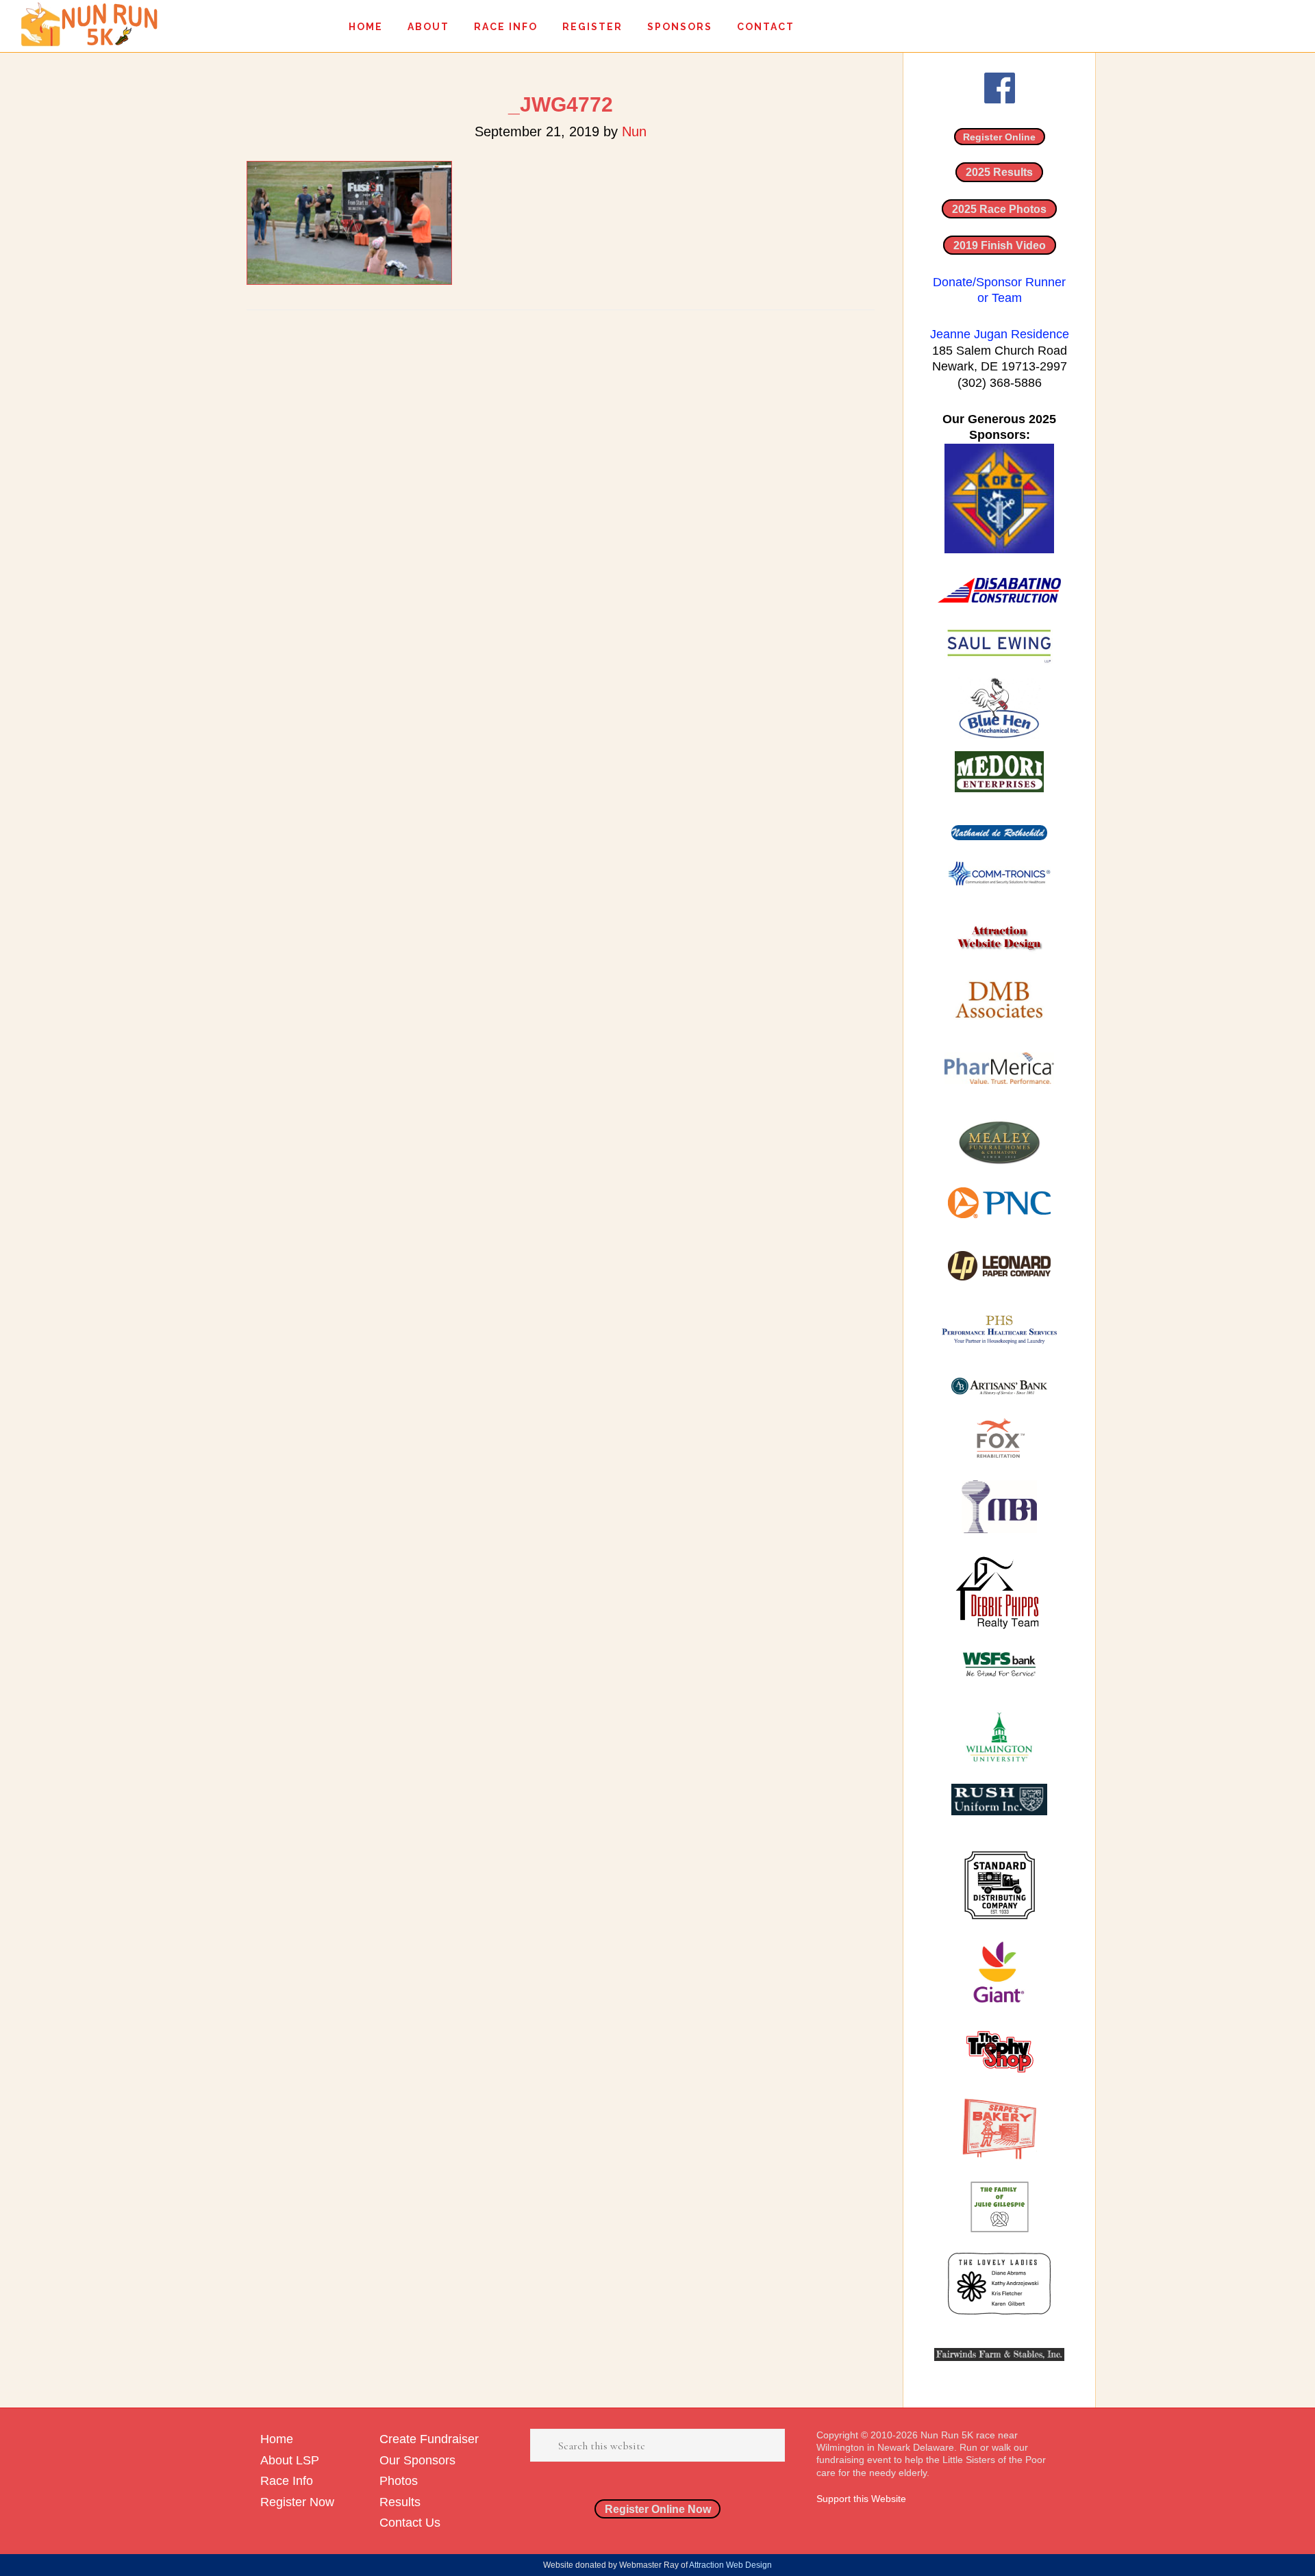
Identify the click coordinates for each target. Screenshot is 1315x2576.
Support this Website (861, 2499)
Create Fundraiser (429, 2439)
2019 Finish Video (1000, 245)
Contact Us (410, 2523)
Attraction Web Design (730, 2565)
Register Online (999, 137)
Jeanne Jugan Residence (1000, 334)
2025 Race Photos (999, 209)
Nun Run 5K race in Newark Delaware (89, 24)
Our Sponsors (417, 2460)
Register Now (297, 2502)
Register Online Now (658, 2509)
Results (400, 2502)
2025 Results (999, 172)
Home (277, 2439)
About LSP (290, 2460)
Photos (399, 2481)
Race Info (287, 2481)
